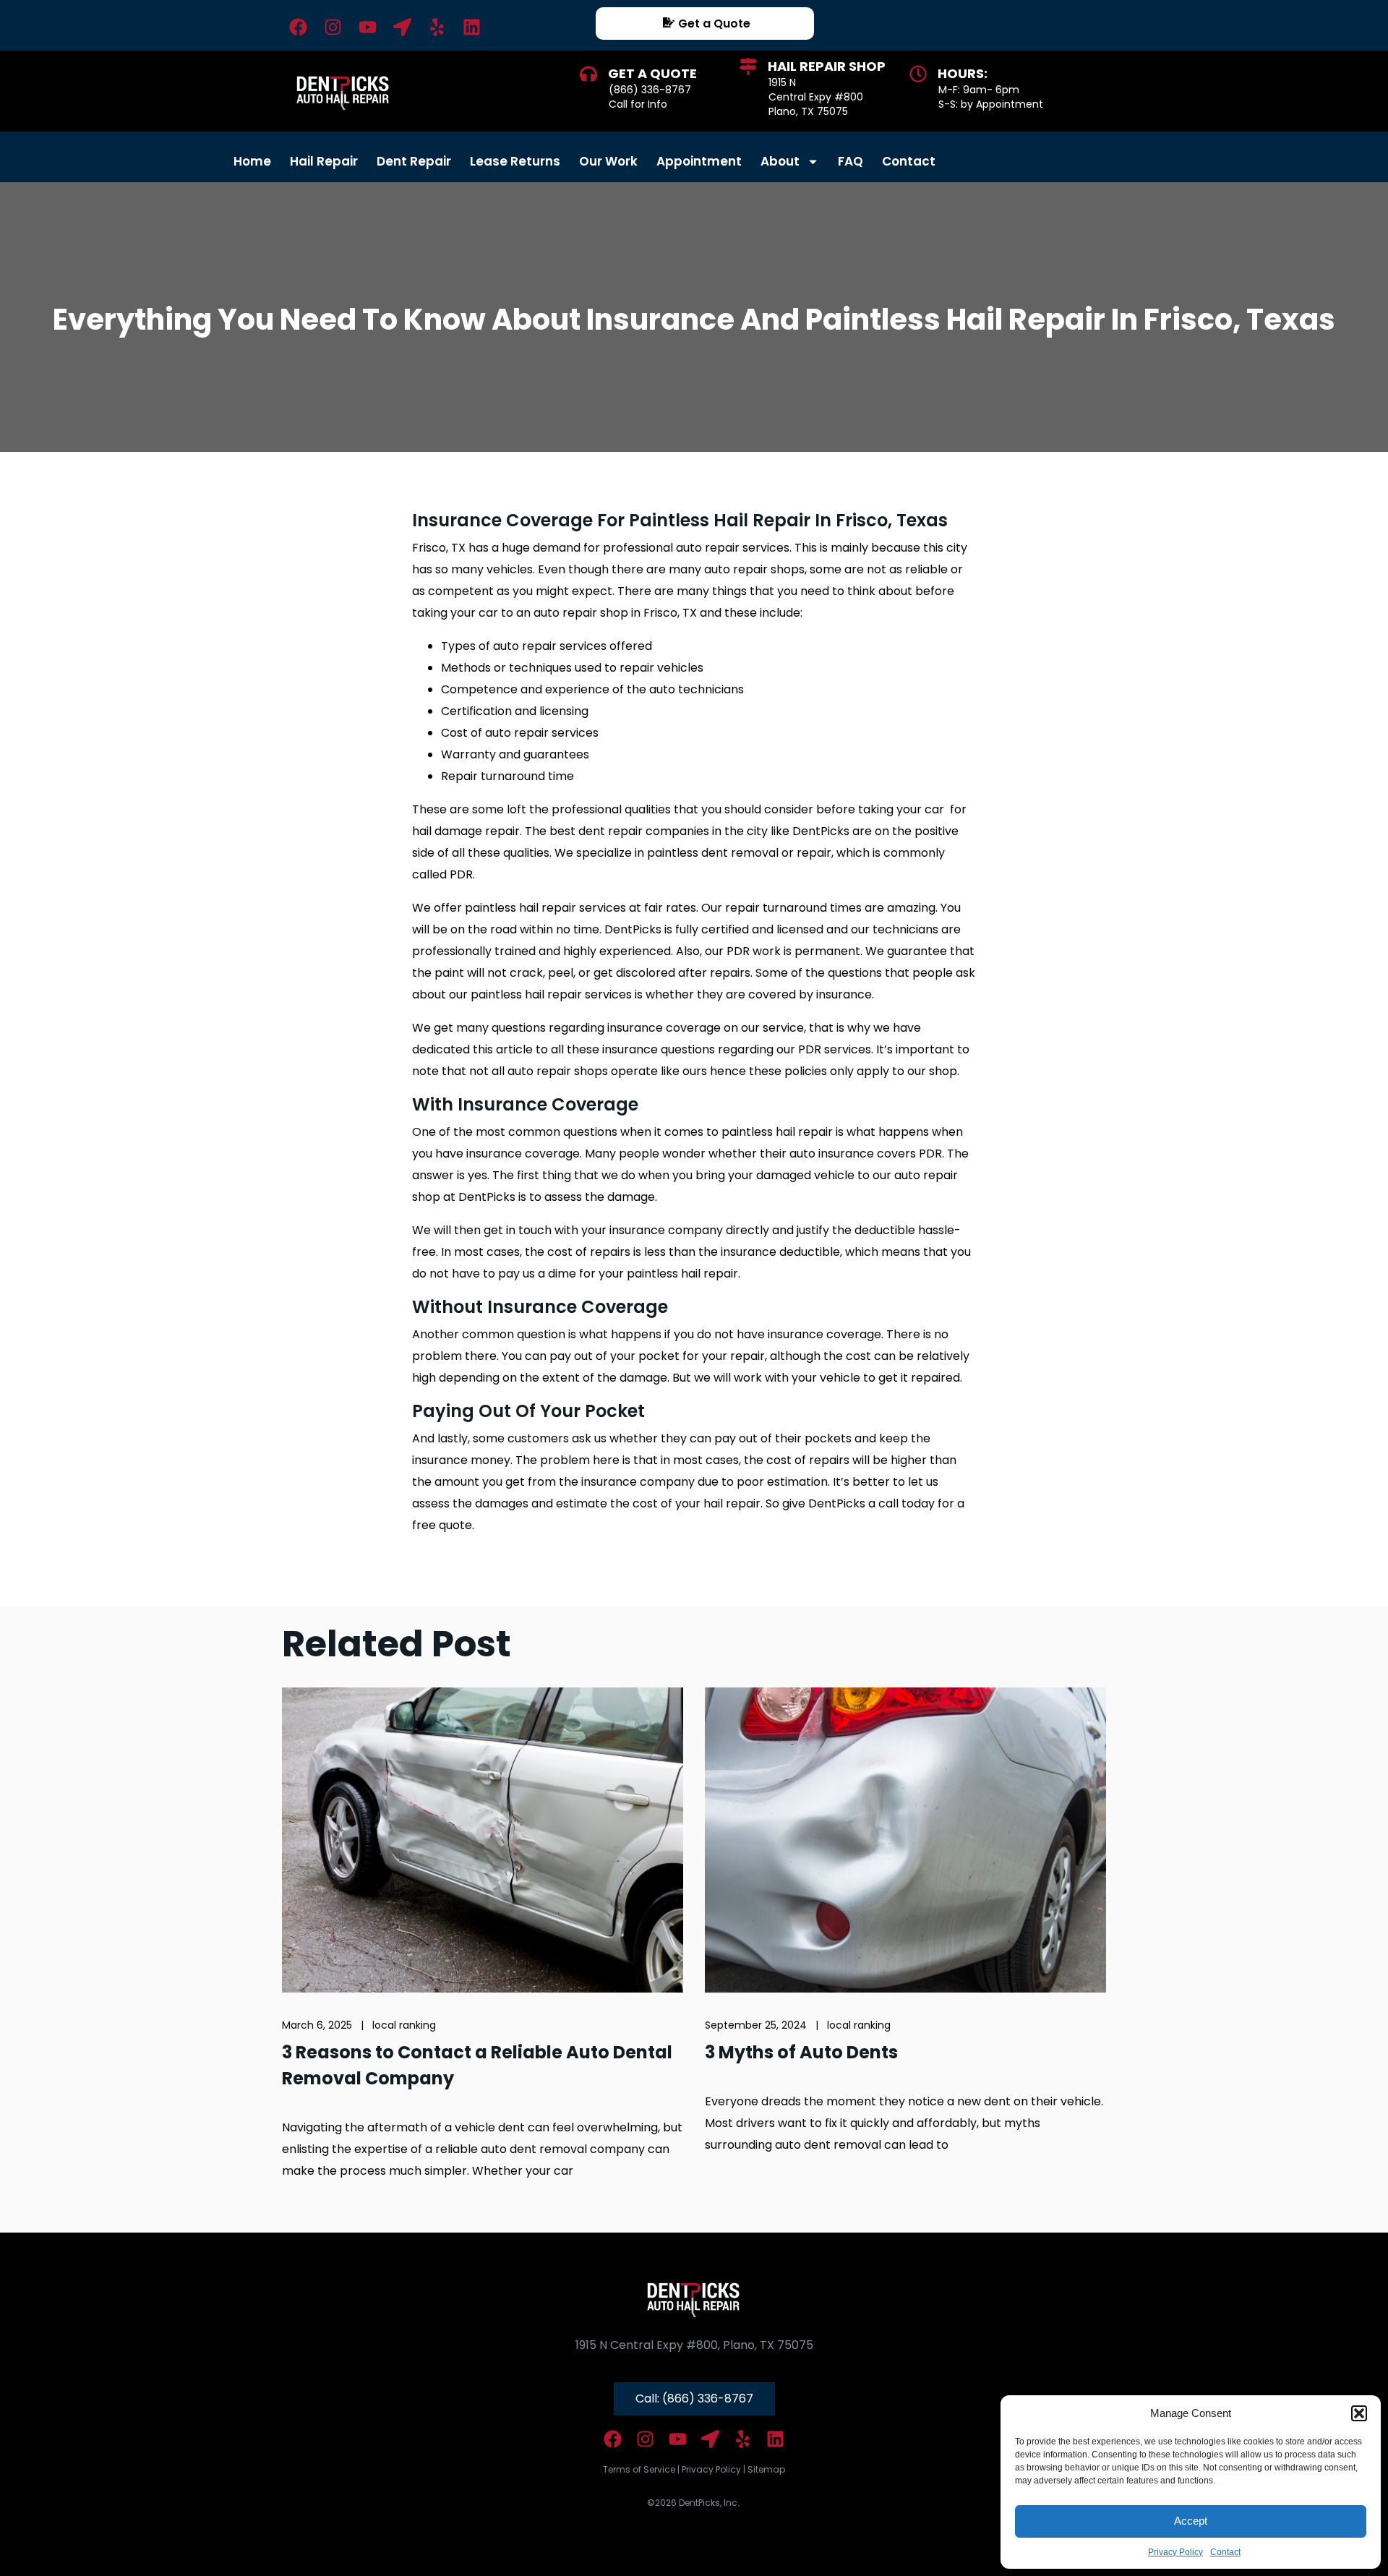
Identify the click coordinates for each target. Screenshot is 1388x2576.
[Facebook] (298, 27)
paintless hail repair (520, 908)
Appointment (699, 161)
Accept (1191, 2521)
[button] (1359, 2413)
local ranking (404, 2025)
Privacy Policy (1175, 2552)
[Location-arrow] (402, 27)
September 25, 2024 (756, 2025)
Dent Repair (414, 161)
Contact (1225, 2552)
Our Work (608, 161)
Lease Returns (515, 161)
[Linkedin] (472, 27)
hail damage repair (466, 831)
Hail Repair (324, 161)
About (780, 161)
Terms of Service (639, 2469)
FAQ (851, 161)
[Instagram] (333, 27)
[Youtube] (368, 27)
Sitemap (766, 2469)
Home (252, 161)
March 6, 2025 (317, 2025)
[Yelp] (437, 27)
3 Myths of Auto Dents (801, 2052)
